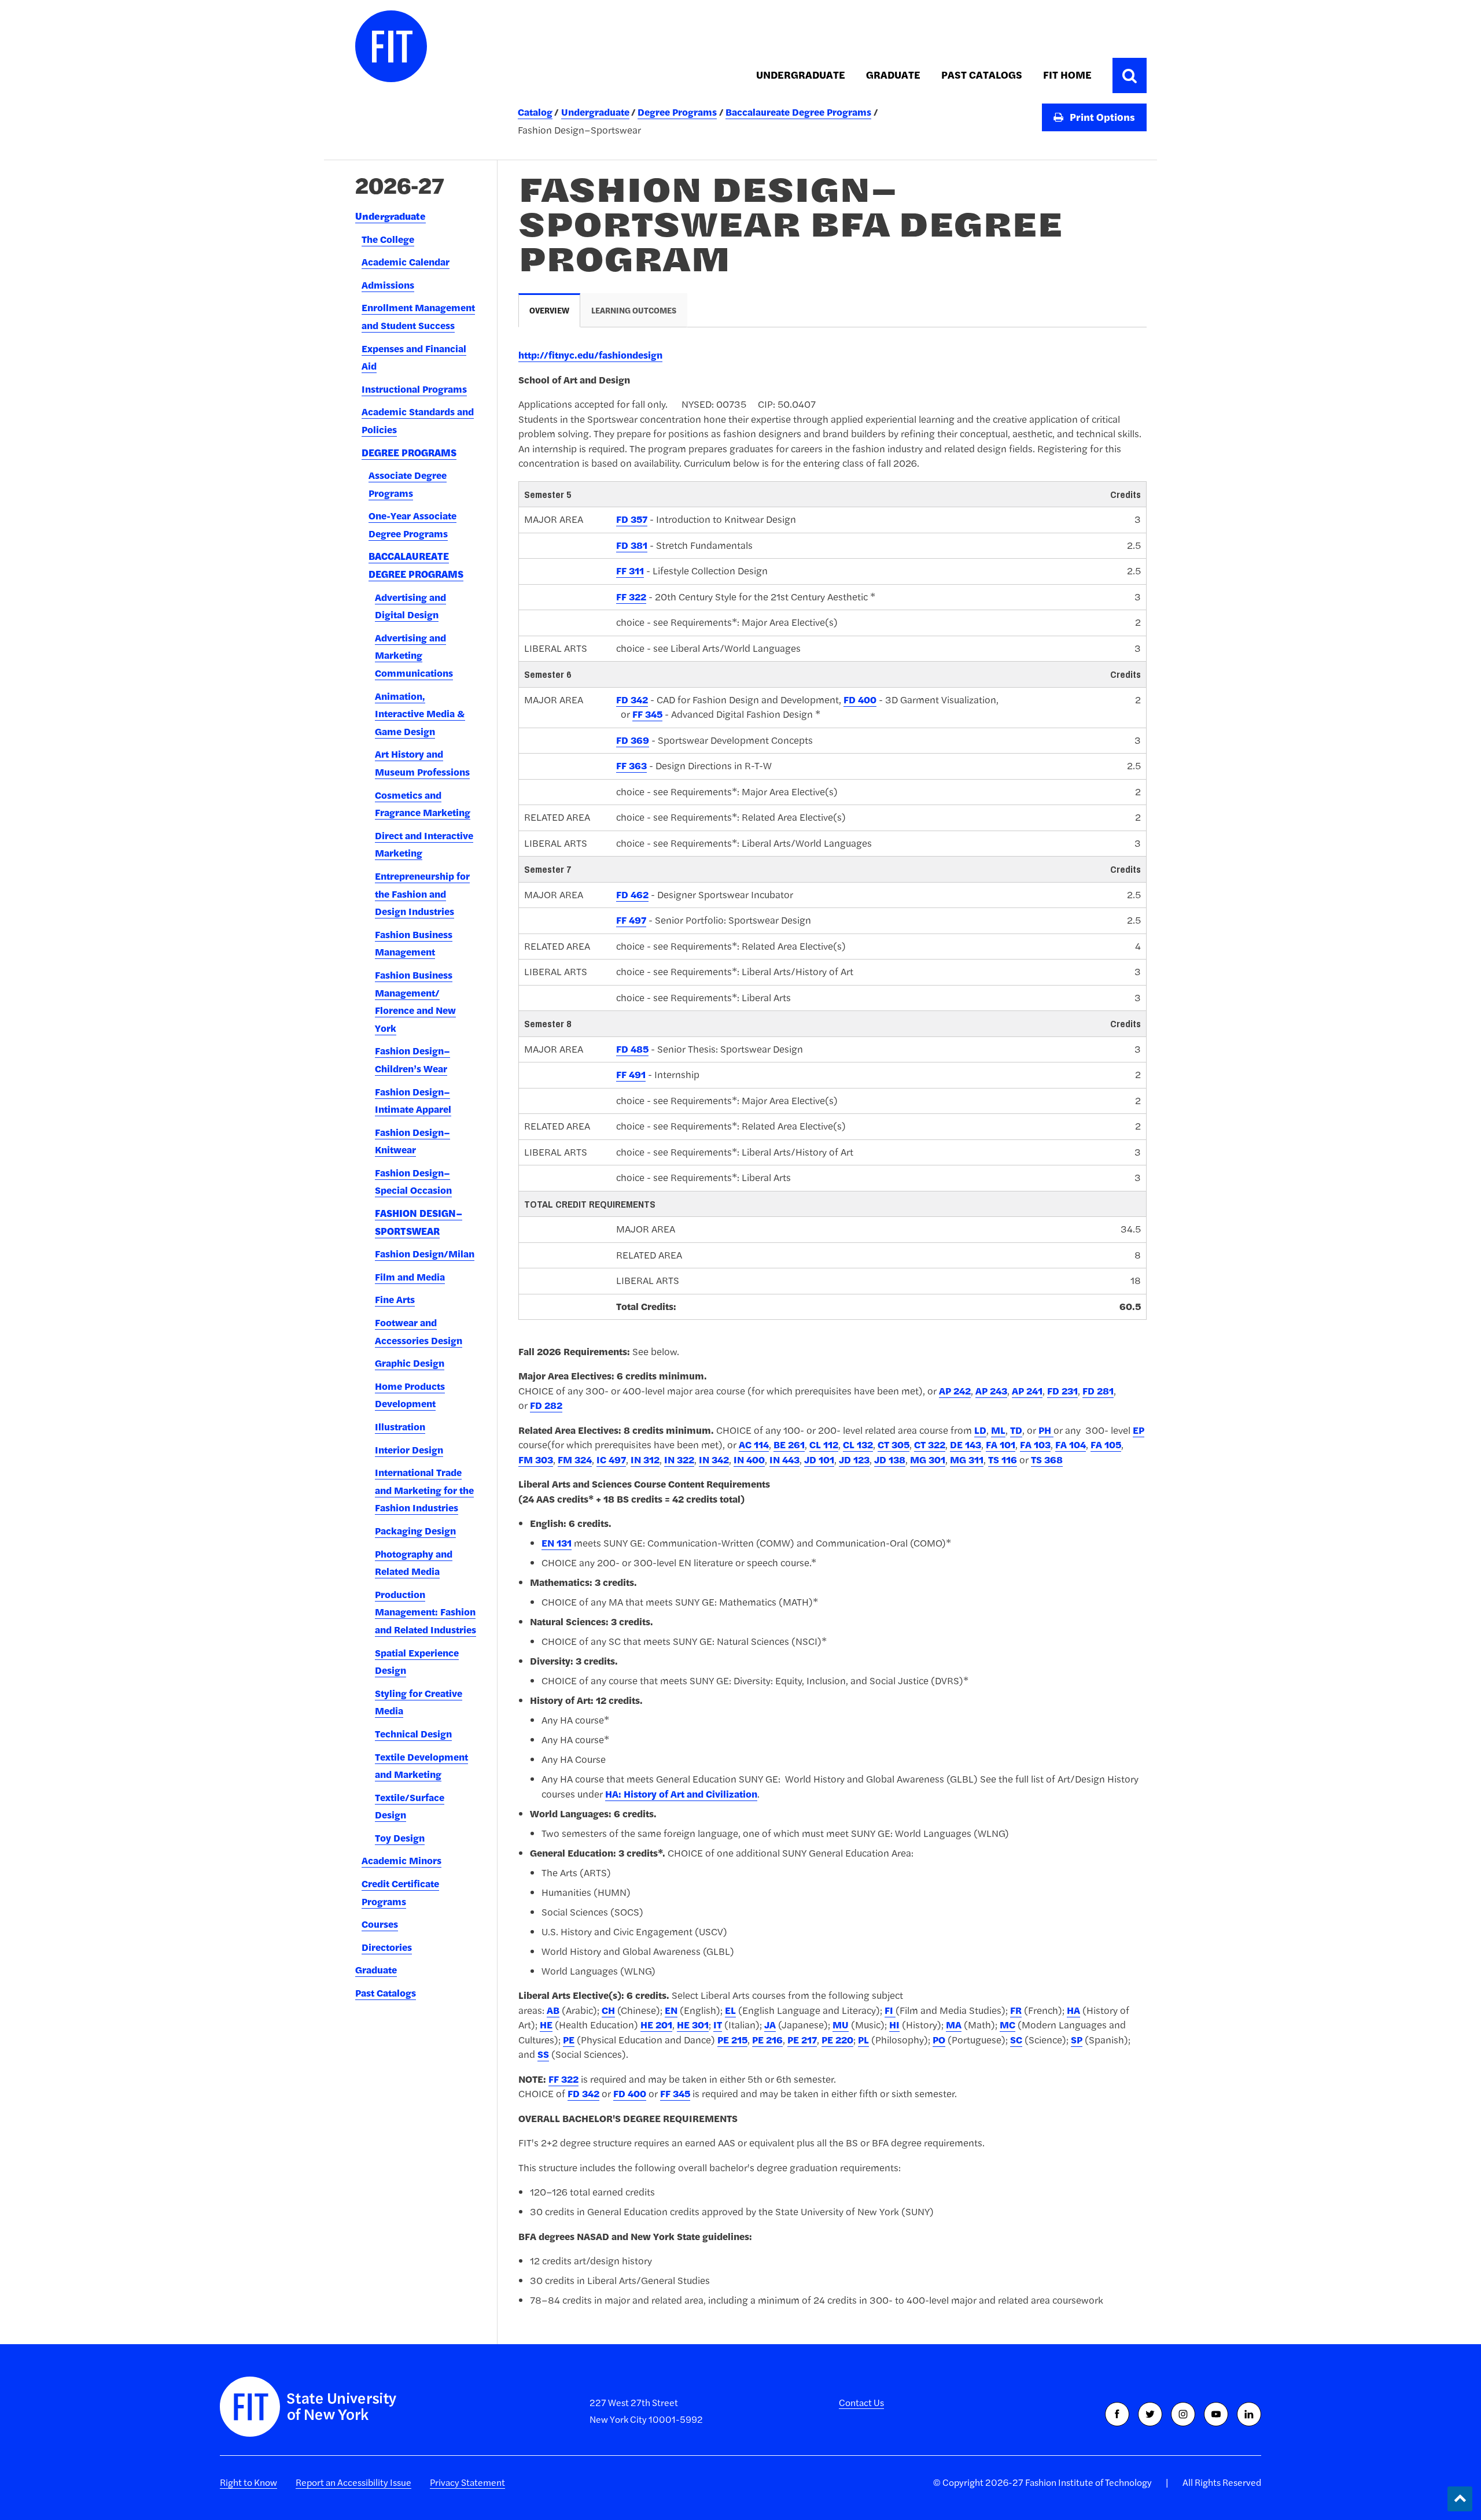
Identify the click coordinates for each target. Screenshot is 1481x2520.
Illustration (400, 1427)
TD (1016, 1430)
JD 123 (854, 1460)
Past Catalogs (982, 75)
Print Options (1101, 117)
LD (980, 1430)
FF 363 (631, 766)
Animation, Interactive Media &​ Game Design (420, 714)
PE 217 (802, 2040)
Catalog (535, 112)
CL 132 (858, 1445)
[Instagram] (1183, 2414)
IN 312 (645, 1460)
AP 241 (1027, 1391)
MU (841, 2025)
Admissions (388, 285)
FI (890, 2010)
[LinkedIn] (1249, 2414)
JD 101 (819, 1460)
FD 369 (633, 740)
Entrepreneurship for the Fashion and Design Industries (422, 894)
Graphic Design (410, 1363)
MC (1007, 2025)
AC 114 (754, 1445)
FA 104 (1071, 1445)
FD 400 (860, 700)
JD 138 (890, 1460)
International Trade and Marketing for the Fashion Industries (424, 1490)
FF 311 (630, 571)
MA (954, 2025)
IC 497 (611, 1460)
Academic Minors (401, 1861)
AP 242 (955, 1391)
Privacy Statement (467, 2482)
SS (543, 2054)
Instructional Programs (414, 389)
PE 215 (732, 2040)
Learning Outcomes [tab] (634, 311)
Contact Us (861, 2403)
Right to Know (248, 2482)
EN (671, 2010)
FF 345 (647, 714)
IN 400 (749, 1460)
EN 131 (557, 1543)
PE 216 (767, 2040)
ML (998, 1430)
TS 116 (1003, 1460)
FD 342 (632, 700)
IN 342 (714, 1460)
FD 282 (546, 1405)
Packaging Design (415, 1531)
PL (863, 2040)
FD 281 (1098, 1391)
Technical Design (413, 1734)
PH (1046, 1430)
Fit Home (1067, 75)
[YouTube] (1216, 2414)
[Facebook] (1117, 2414)
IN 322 (679, 1460)
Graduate (893, 75)
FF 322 (631, 597)
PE (569, 2040)
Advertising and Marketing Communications (414, 656)
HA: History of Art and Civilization (681, 1794)
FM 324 (575, 1460)
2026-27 (400, 185)
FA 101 (1001, 1445)
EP (1139, 1430)
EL (730, 2010)
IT (718, 2025)
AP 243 (991, 1391)
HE (546, 2025)
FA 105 (1106, 1445)
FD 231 (1062, 1391)
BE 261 (789, 1445)
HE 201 (656, 2025)
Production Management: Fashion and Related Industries (425, 1612)
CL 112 (824, 1445)
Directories (387, 1947)
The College (388, 239)
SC (1016, 2040)
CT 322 (930, 1445)
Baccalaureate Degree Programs (798, 112)
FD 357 (632, 519)
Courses (380, 1924)
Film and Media (410, 1277)
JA (770, 2025)
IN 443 (784, 1460)
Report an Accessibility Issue (353, 2482)
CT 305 (894, 1445)
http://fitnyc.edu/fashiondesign (590, 355)
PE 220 (837, 2040)
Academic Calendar (406, 262)
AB (553, 2010)
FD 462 (632, 895)
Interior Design (409, 1450)
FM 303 (536, 1460)
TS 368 (1047, 1460)
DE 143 (966, 1445)
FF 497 (631, 920)
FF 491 (631, 1075)
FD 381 (632, 545)
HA (1073, 2010)
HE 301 (693, 2025)
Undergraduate (801, 75)
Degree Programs (677, 112)
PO (939, 2040)
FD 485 (632, 1049)
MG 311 (967, 1460)
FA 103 (1035, 1445)
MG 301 (928, 1460)
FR (1016, 2010)
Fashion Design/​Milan (425, 1254)
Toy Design (400, 1838)
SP (1077, 2040)
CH (608, 2010)
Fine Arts (395, 1300)
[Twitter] (1150, 2414)
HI (894, 2025)
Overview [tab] (549, 311)
